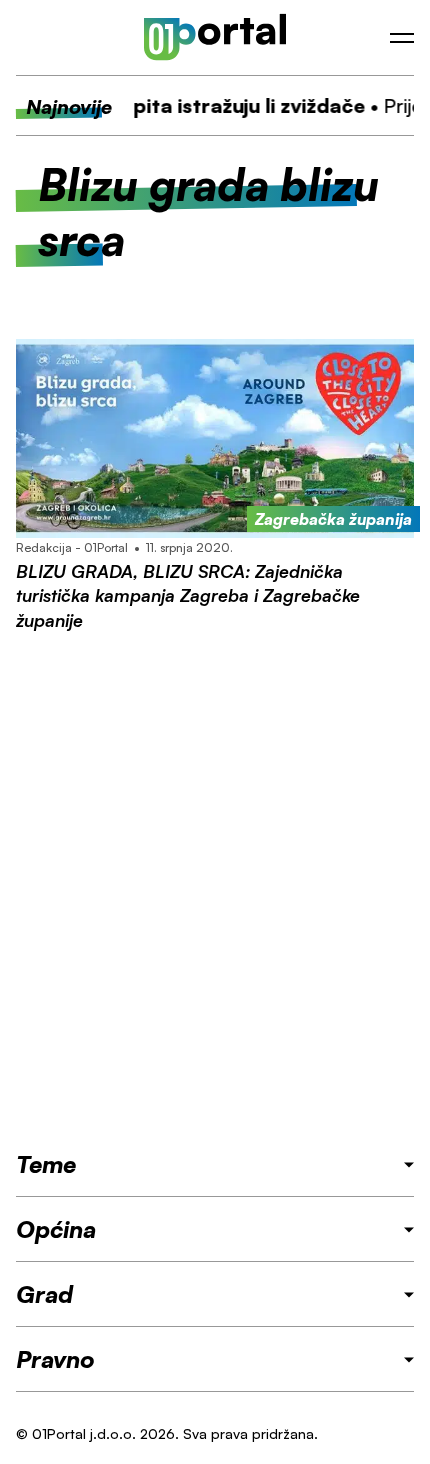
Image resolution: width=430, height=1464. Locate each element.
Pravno (55, 1359)
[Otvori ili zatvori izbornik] (402, 38)
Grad (44, 1294)
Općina (56, 1229)
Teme (46, 1164)
